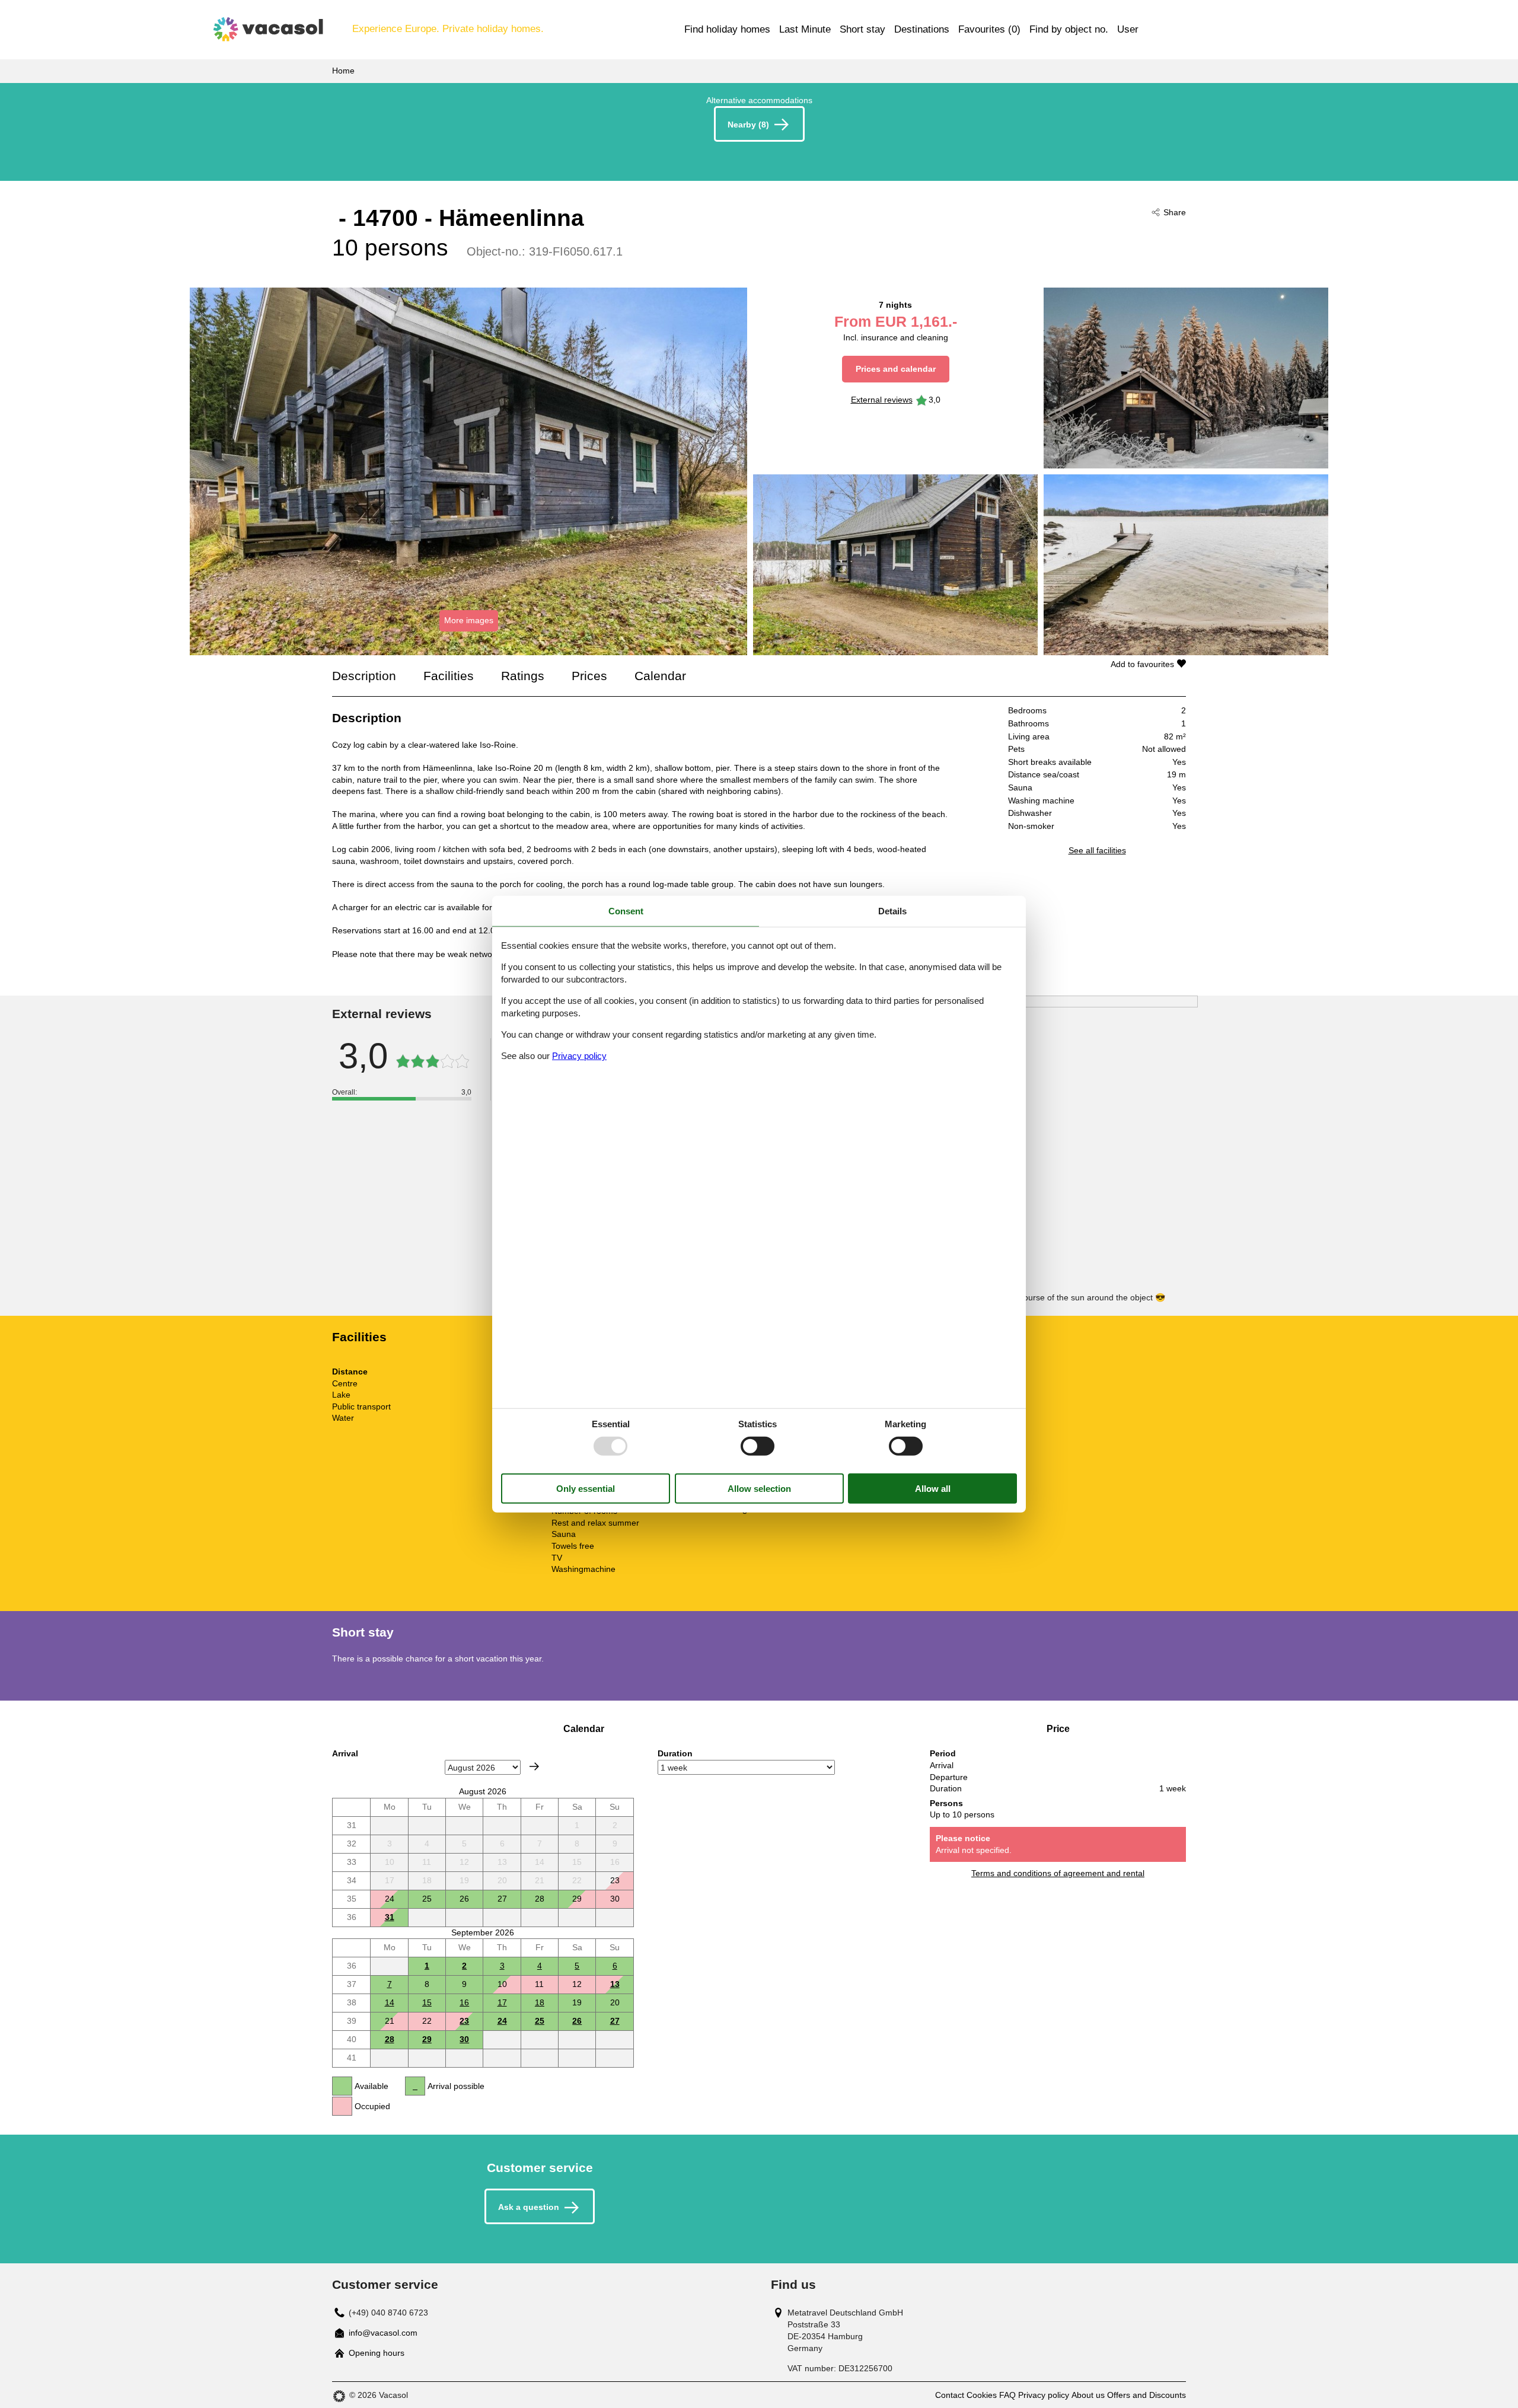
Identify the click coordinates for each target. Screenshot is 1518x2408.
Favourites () (989, 29)
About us (1088, 2395)
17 (502, 2002)
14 (390, 2002)
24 (502, 2021)
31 (390, 1917)
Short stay (862, 29)
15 (427, 2002)
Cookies (982, 2395)
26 (577, 2021)
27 (615, 2021)
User (1128, 29)
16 (464, 2002)
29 (427, 2039)
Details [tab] (892, 910)
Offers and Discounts (1147, 2395)
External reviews (882, 400)
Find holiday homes (727, 29)
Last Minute (805, 29)
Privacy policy (1044, 2395)
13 (615, 1984)
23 (464, 2021)
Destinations (922, 29)
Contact (950, 2395)
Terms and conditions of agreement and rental (1058, 1873)
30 (464, 2039)
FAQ (1007, 2395)
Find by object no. (1069, 29)
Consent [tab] (626, 910)
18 (540, 2002)
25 (540, 2021)
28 (390, 2039)
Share (1175, 212)
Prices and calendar (896, 369)
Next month (534, 1766)
